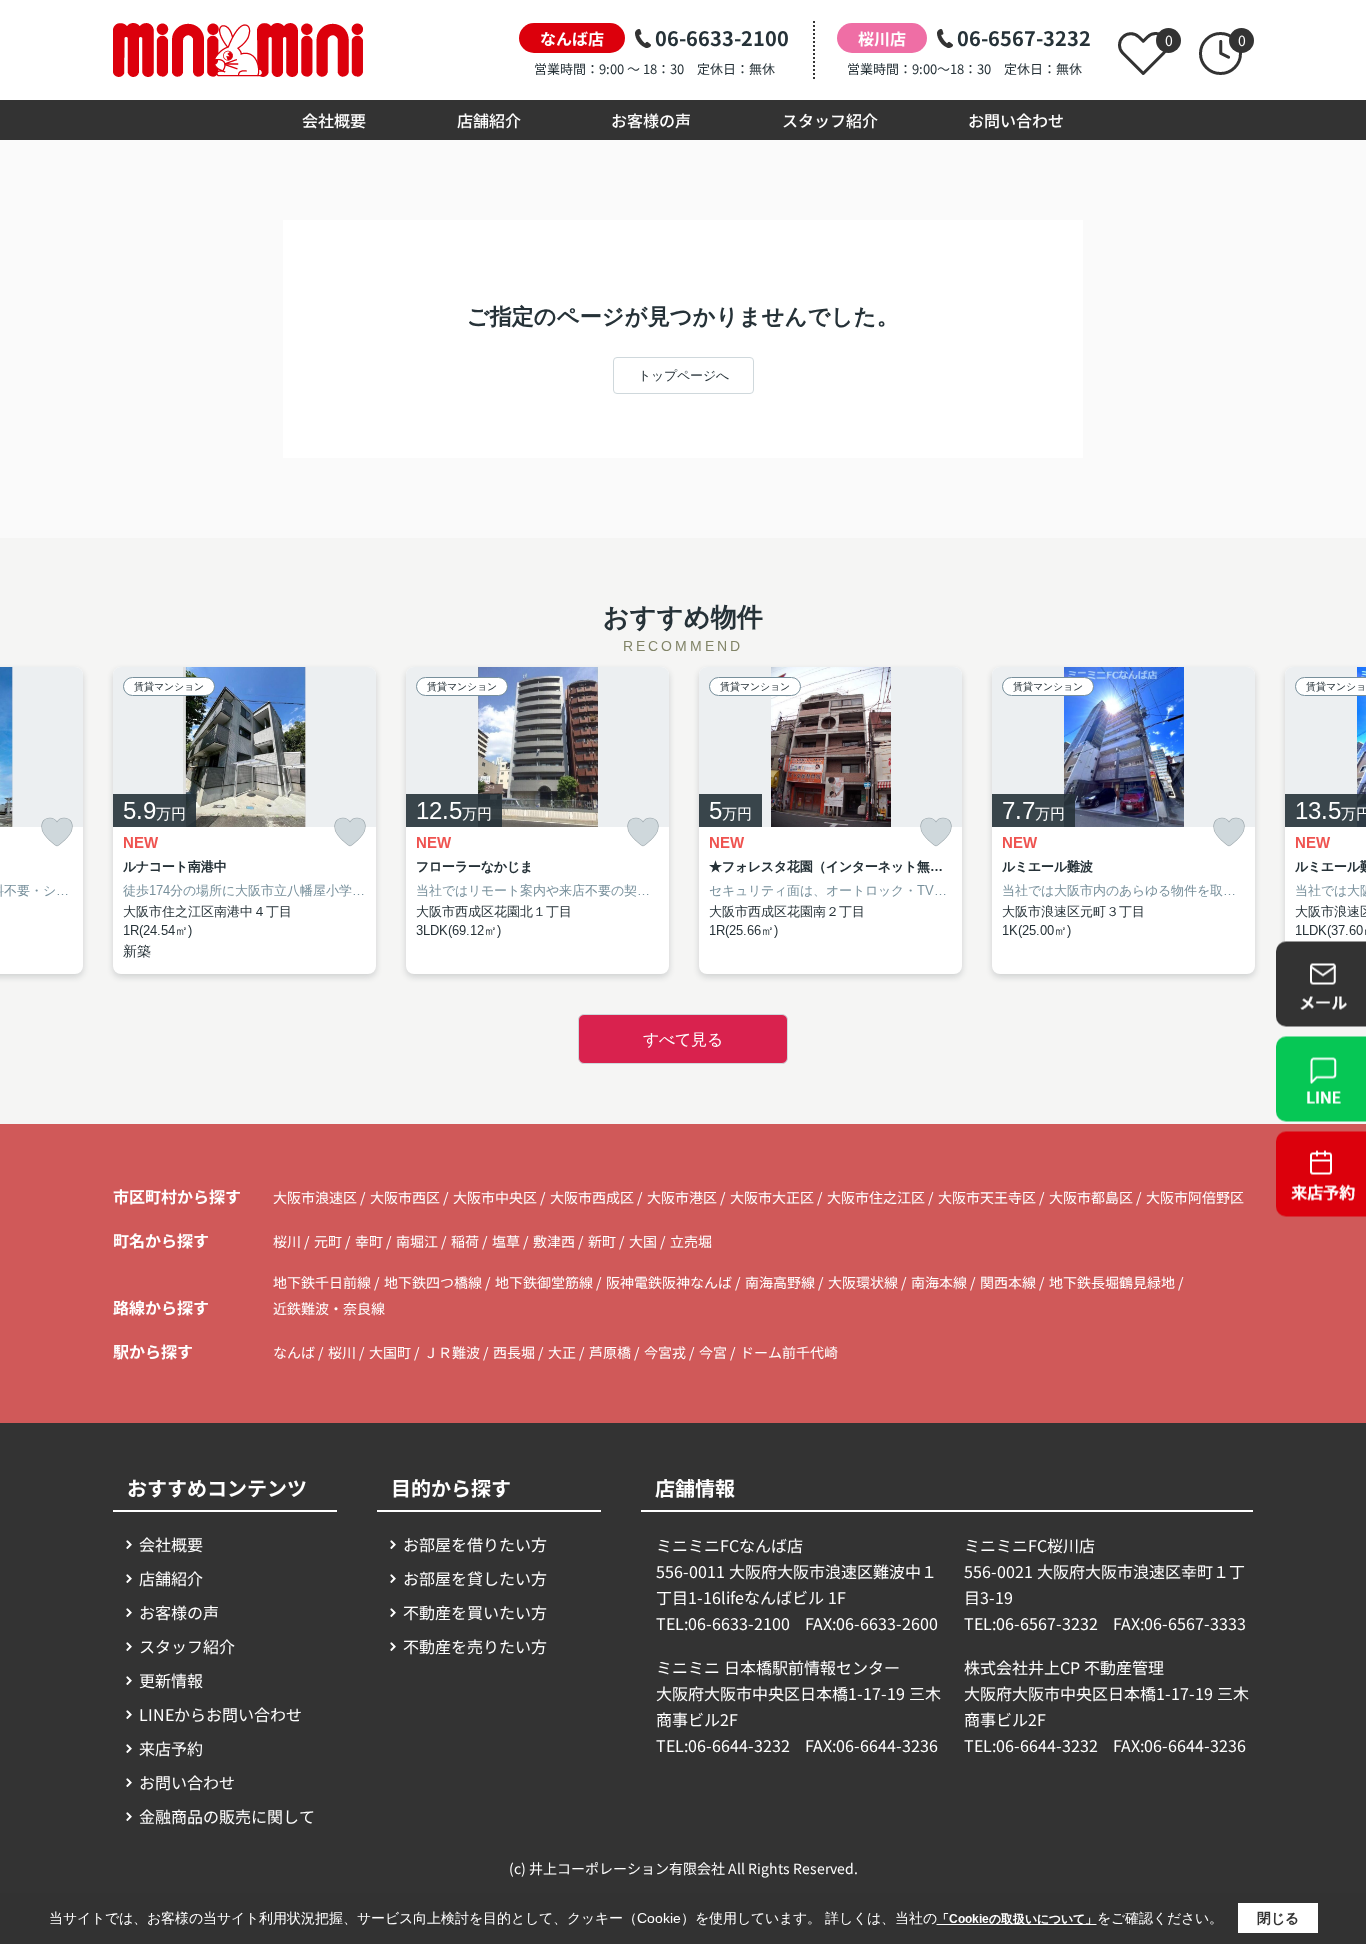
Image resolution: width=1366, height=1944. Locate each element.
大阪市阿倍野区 (1195, 1197)
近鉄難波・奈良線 (329, 1308)
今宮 (713, 1352)
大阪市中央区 (495, 1197)
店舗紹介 (489, 120)
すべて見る (683, 1039)
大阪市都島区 (1091, 1197)
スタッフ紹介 (830, 120)
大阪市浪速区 (315, 1197)
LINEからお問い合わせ (220, 1714)
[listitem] (244, 820)
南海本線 (940, 1282)
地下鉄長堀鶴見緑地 (1113, 1282)
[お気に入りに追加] (57, 832)
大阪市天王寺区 (987, 1197)
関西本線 (1009, 1282)
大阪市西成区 (592, 1197)
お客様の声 (651, 120)
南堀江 (418, 1241)
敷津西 (555, 1241)
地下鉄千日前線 (323, 1282)
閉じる (1278, 1918)
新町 (603, 1241)
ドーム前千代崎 (789, 1352)
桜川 (288, 1241)
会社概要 (334, 120)
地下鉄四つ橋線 (434, 1282)
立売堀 (691, 1241)
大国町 (390, 1352)
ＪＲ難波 (452, 1352)
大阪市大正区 (772, 1197)
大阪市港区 (682, 1197)
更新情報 (171, 1680)
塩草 (507, 1241)
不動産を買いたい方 (475, 1612)
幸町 (370, 1241)
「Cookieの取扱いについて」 (1017, 1919)
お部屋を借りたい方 (475, 1544)
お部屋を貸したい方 (475, 1578)
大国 (644, 1241)
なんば (294, 1352)
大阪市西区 (405, 1197)
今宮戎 (665, 1352)
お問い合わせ (1016, 120)
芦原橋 (610, 1352)
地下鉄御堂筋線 (545, 1282)
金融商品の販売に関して (227, 1816)
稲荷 (466, 1241)
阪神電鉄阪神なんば (670, 1282)
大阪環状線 (864, 1282)
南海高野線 (781, 1282)
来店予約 (171, 1748)
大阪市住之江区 (876, 1197)
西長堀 (514, 1352)
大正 (562, 1352)
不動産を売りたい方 (475, 1646)
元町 (329, 1241)
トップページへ (683, 375)
